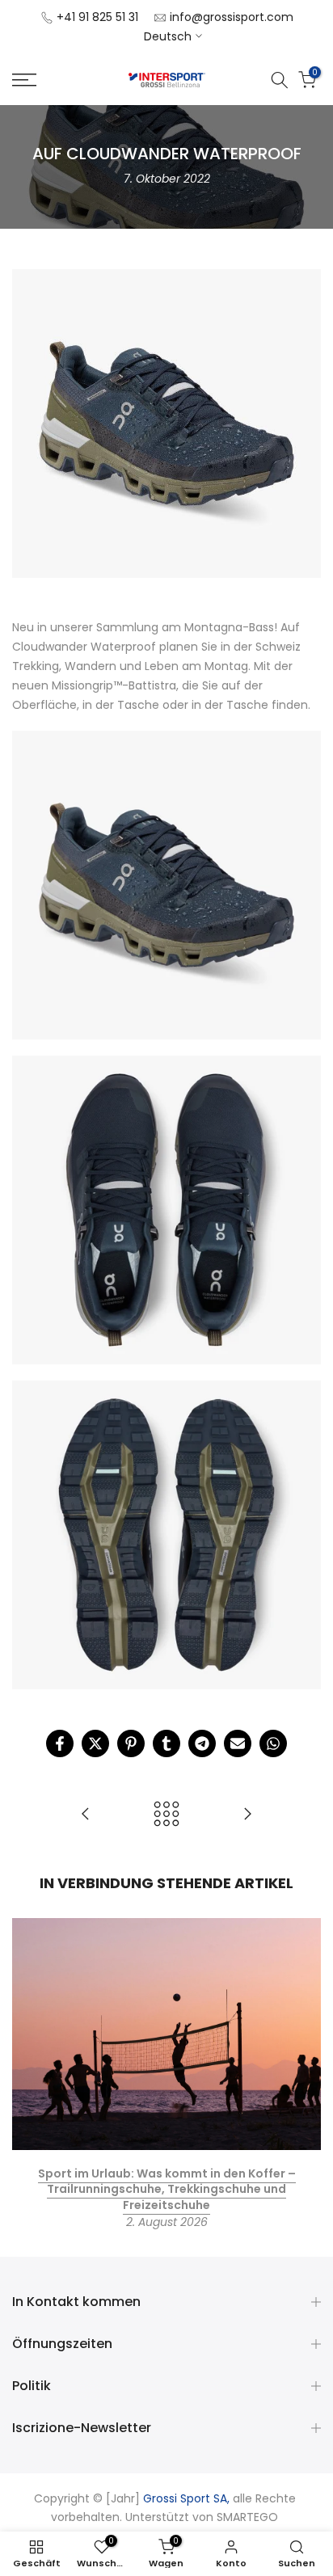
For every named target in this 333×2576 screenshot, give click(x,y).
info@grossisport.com (232, 17)
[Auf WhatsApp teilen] (273, 1743)
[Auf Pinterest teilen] (131, 1743)
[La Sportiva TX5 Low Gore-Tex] (247, 1815)
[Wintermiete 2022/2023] (86, 1815)
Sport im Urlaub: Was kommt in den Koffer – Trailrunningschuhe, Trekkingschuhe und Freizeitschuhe (167, 2188)
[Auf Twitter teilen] (95, 1743)
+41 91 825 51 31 (97, 17)
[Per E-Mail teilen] (238, 1743)
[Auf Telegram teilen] (202, 1743)
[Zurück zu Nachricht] (166, 1815)
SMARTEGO (247, 2517)
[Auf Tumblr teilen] (166, 1743)
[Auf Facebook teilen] (60, 1743)
